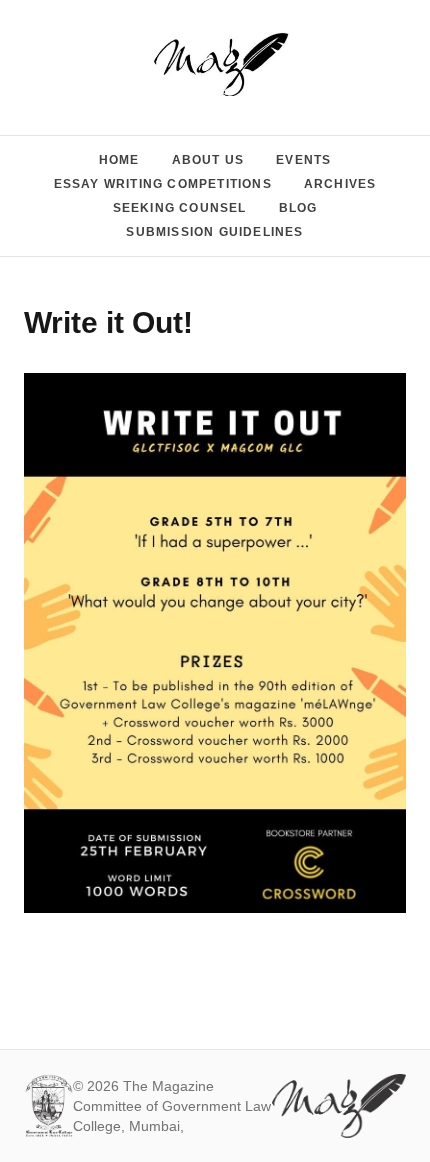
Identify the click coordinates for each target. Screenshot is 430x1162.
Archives (340, 184)
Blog (298, 208)
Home (119, 160)
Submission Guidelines (214, 232)
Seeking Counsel (180, 208)
